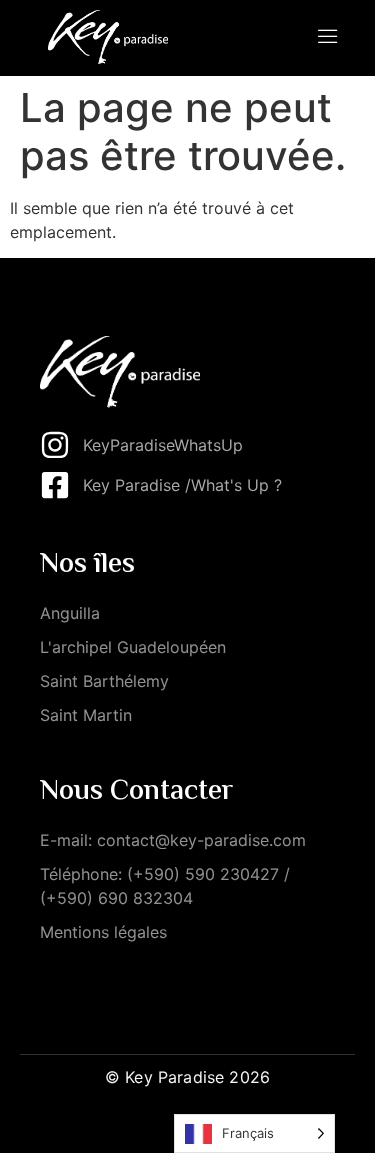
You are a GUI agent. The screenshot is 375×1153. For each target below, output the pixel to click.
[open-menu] (328, 38)
